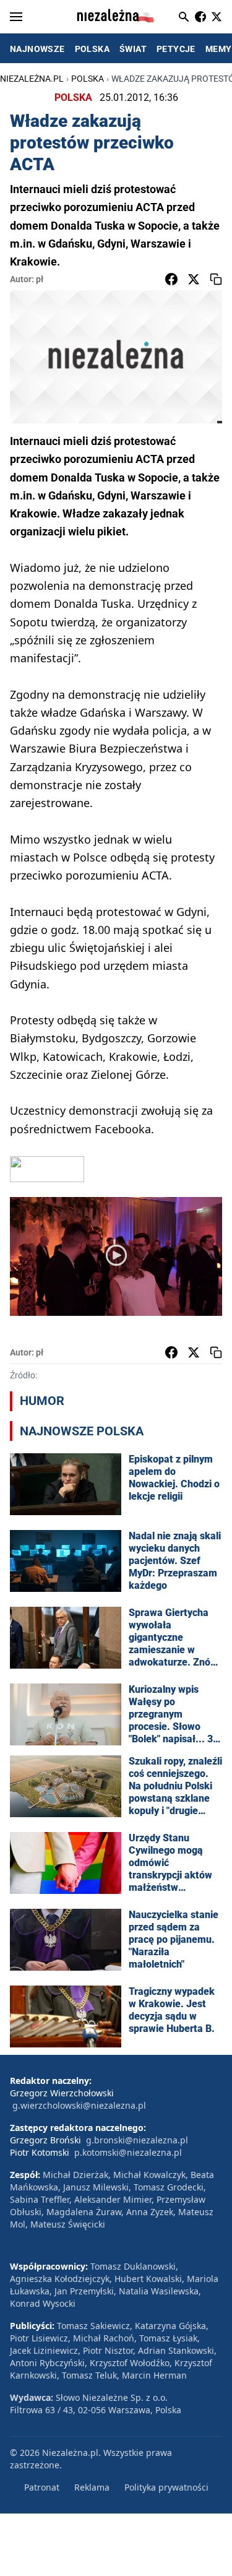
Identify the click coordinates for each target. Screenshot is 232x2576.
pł (40, 279)
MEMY (219, 49)
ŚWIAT (133, 49)
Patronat (42, 2487)
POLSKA (92, 49)
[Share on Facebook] (171, 279)
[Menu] (16, 17)
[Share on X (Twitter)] (194, 279)
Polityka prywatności (166, 2487)
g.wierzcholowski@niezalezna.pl (79, 2105)
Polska (88, 79)
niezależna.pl (32, 79)
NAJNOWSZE (37, 49)
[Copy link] (216, 279)
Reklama (92, 2487)
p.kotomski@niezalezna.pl (128, 2152)
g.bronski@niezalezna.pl (137, 2140)
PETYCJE (176, 49)
